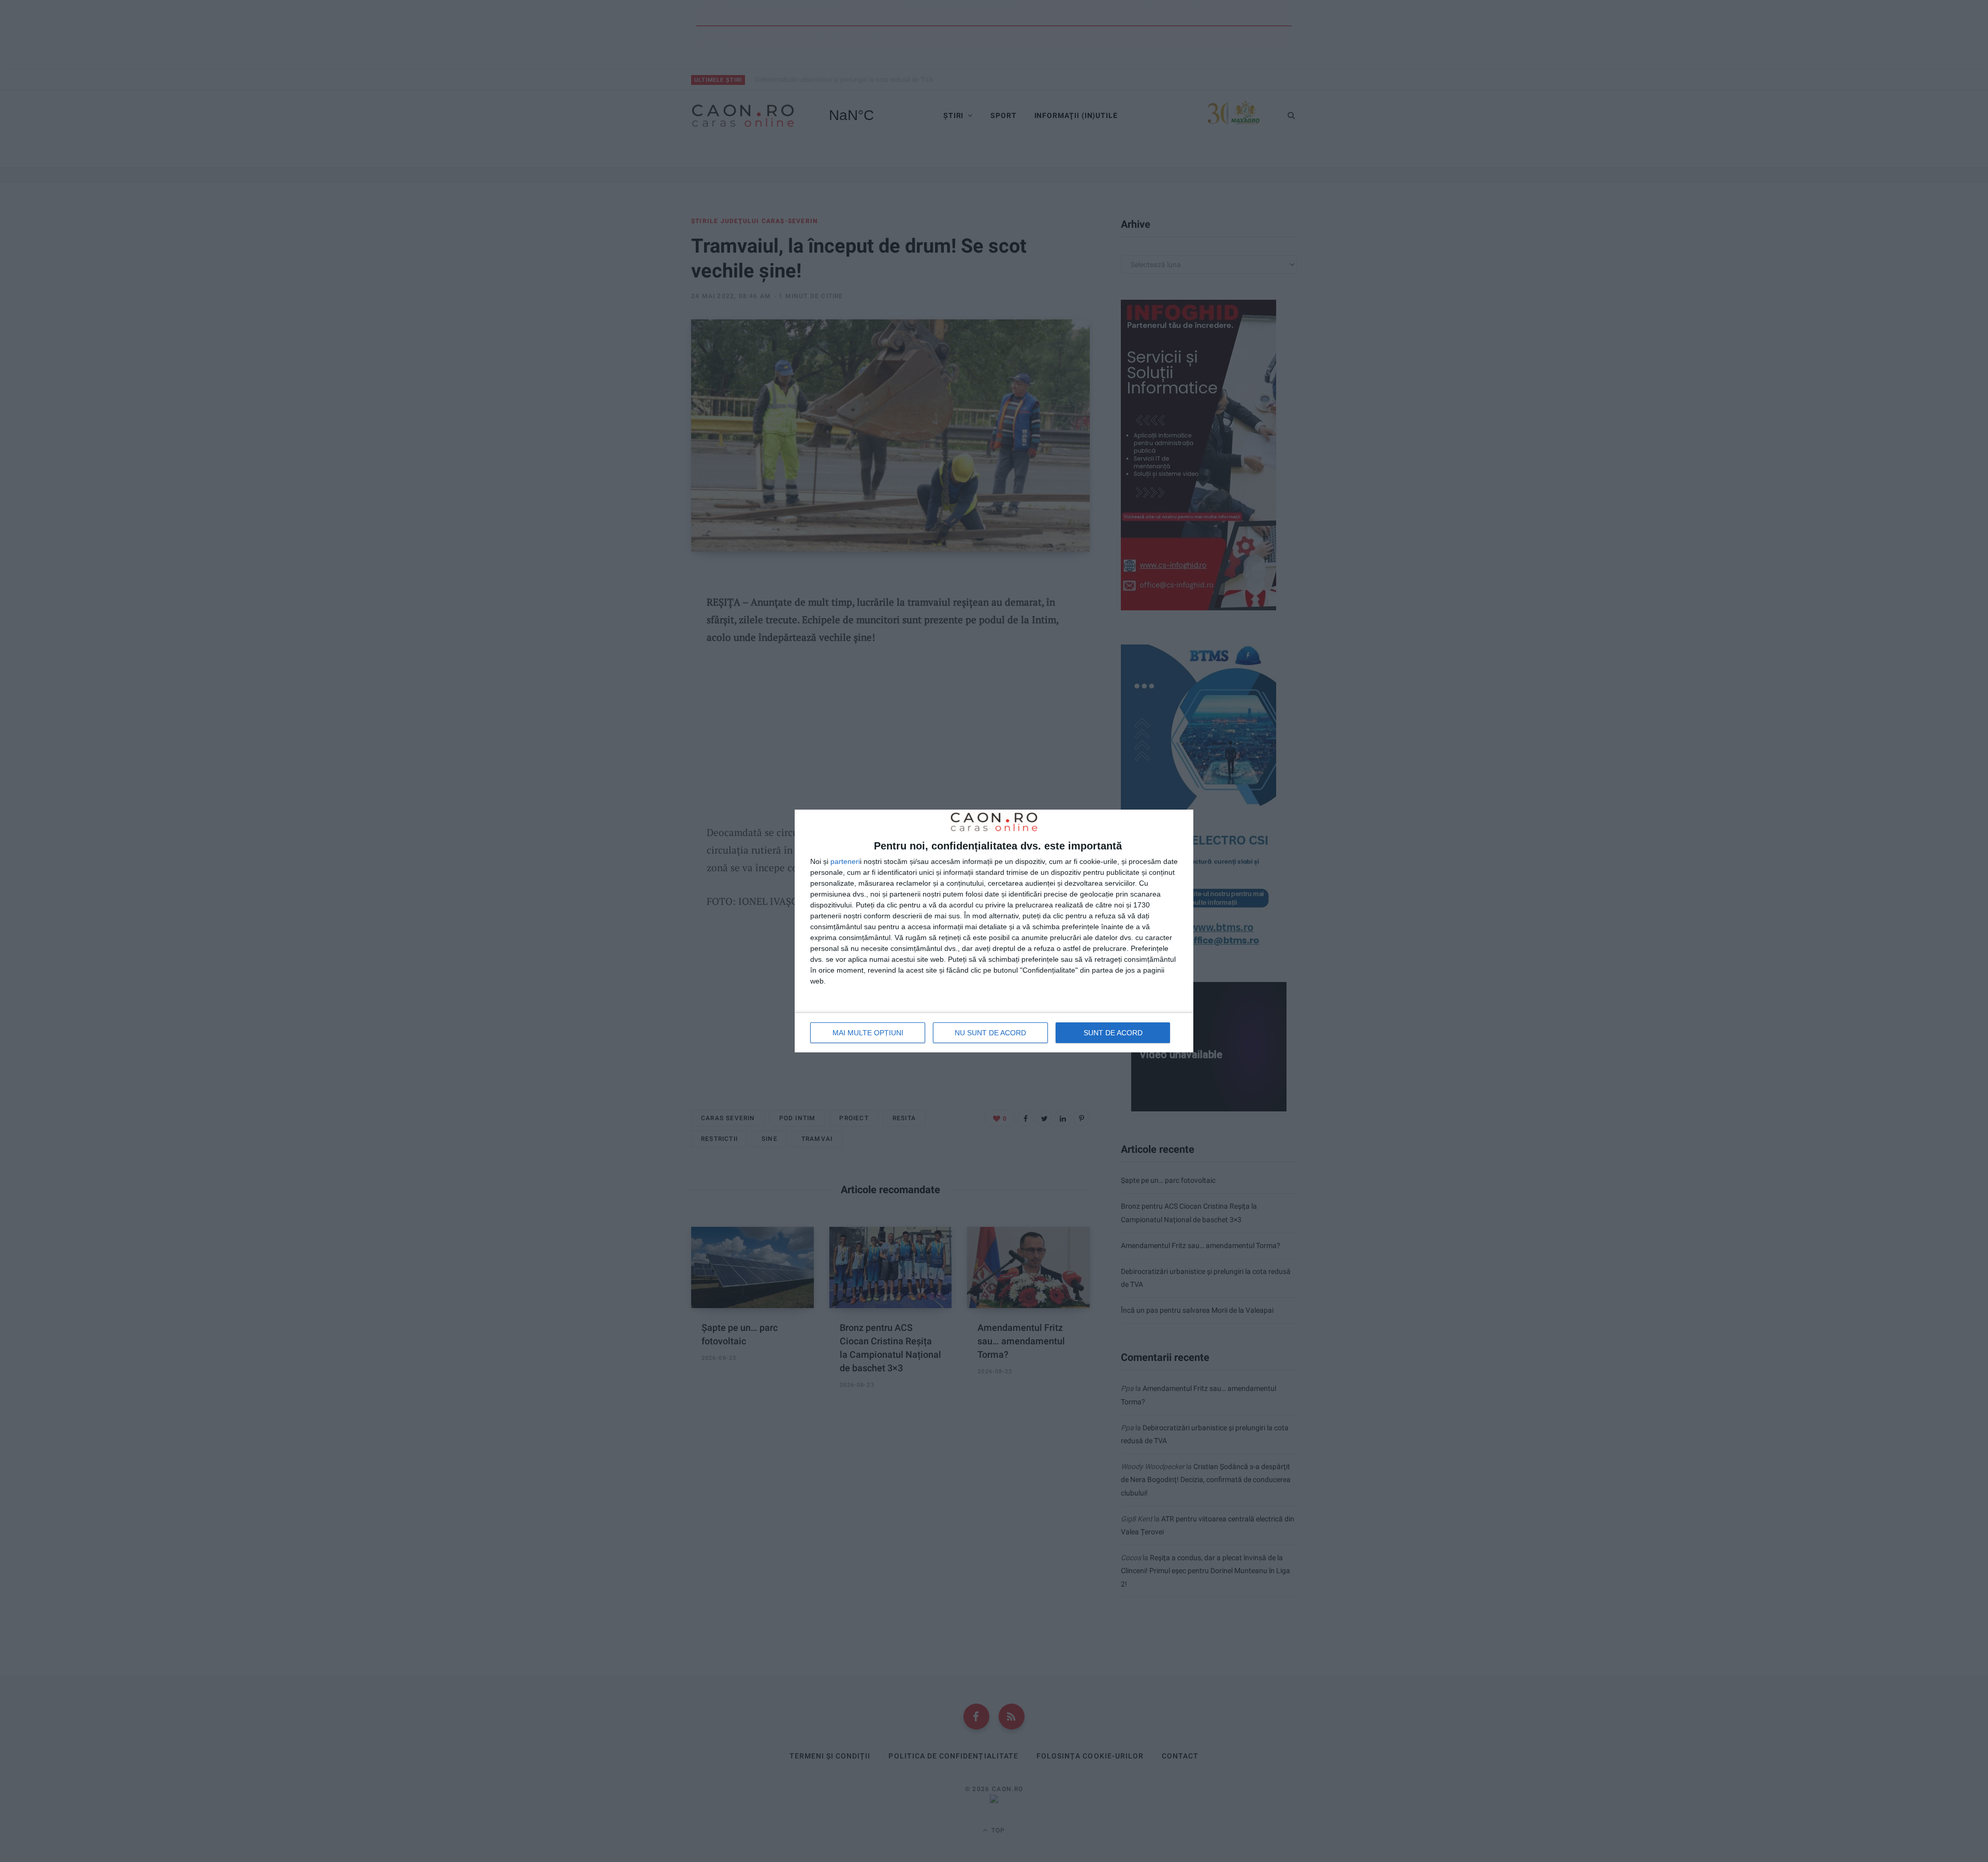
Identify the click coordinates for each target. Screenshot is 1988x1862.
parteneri (845, 861)
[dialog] (994, 931)
